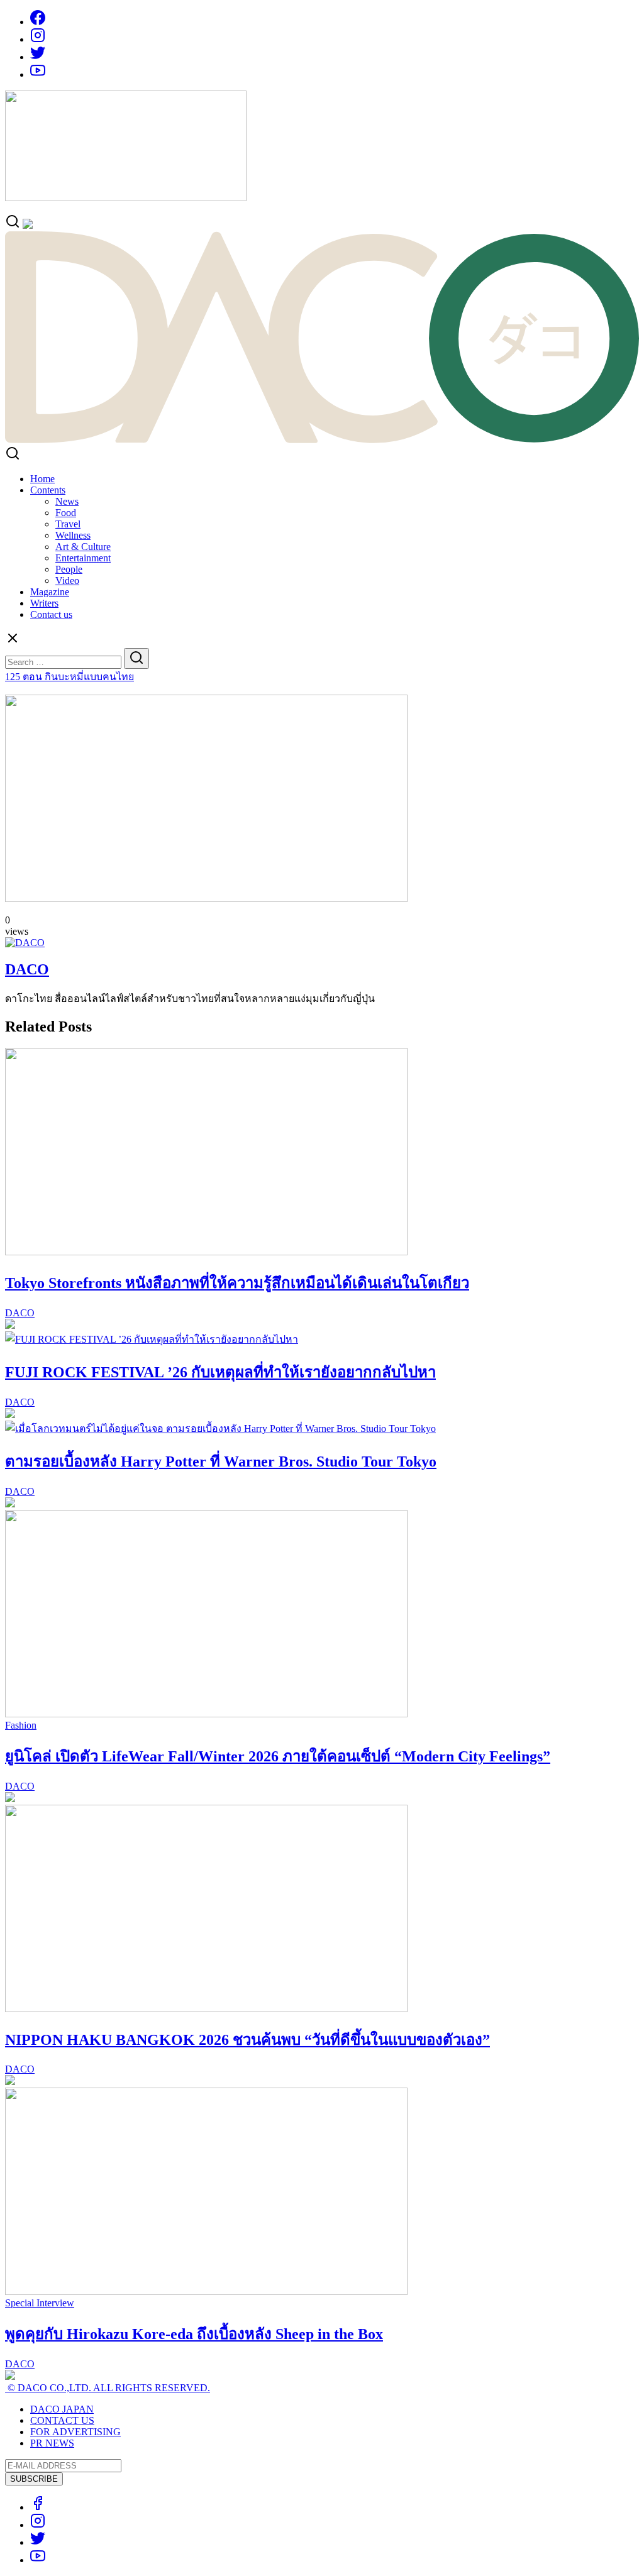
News (67, 501)
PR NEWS (52, 2443)
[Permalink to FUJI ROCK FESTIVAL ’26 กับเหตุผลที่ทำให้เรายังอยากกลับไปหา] (152, 1339)
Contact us (51, 614)
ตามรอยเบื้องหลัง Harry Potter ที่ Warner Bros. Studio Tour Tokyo (221, 1461)
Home (42, 479)
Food (66, 513)
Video (67, 581)
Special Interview (40, 2303)
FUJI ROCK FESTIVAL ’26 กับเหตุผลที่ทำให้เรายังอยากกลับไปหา (220, 1372)
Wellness (73, 535)
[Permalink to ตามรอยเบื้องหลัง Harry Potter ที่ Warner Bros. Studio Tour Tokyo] (220, 1428)
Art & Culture (83, 547)
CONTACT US (62, 2420)
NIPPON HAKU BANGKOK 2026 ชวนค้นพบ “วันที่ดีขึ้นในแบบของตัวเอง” (247, 2040)
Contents (48, 490)
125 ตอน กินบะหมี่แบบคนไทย (69, 677)
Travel (68, 524)
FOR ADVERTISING (75, 2432)
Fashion (21, 1725)
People (69, 569)
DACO (27, 969)
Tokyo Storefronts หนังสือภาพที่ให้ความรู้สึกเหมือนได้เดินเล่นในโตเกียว (237, 1283)
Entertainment (83, 558)
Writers (44, 603)
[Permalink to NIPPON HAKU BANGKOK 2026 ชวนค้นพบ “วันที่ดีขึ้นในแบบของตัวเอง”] (206, 2009)
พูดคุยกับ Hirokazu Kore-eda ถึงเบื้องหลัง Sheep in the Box (194, 2334)
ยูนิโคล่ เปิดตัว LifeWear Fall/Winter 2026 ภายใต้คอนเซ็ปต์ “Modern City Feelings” (278, 1756)
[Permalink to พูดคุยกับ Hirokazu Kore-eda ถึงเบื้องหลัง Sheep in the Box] (206, 2292)
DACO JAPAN (62, 2409)
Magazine (50, 592)
